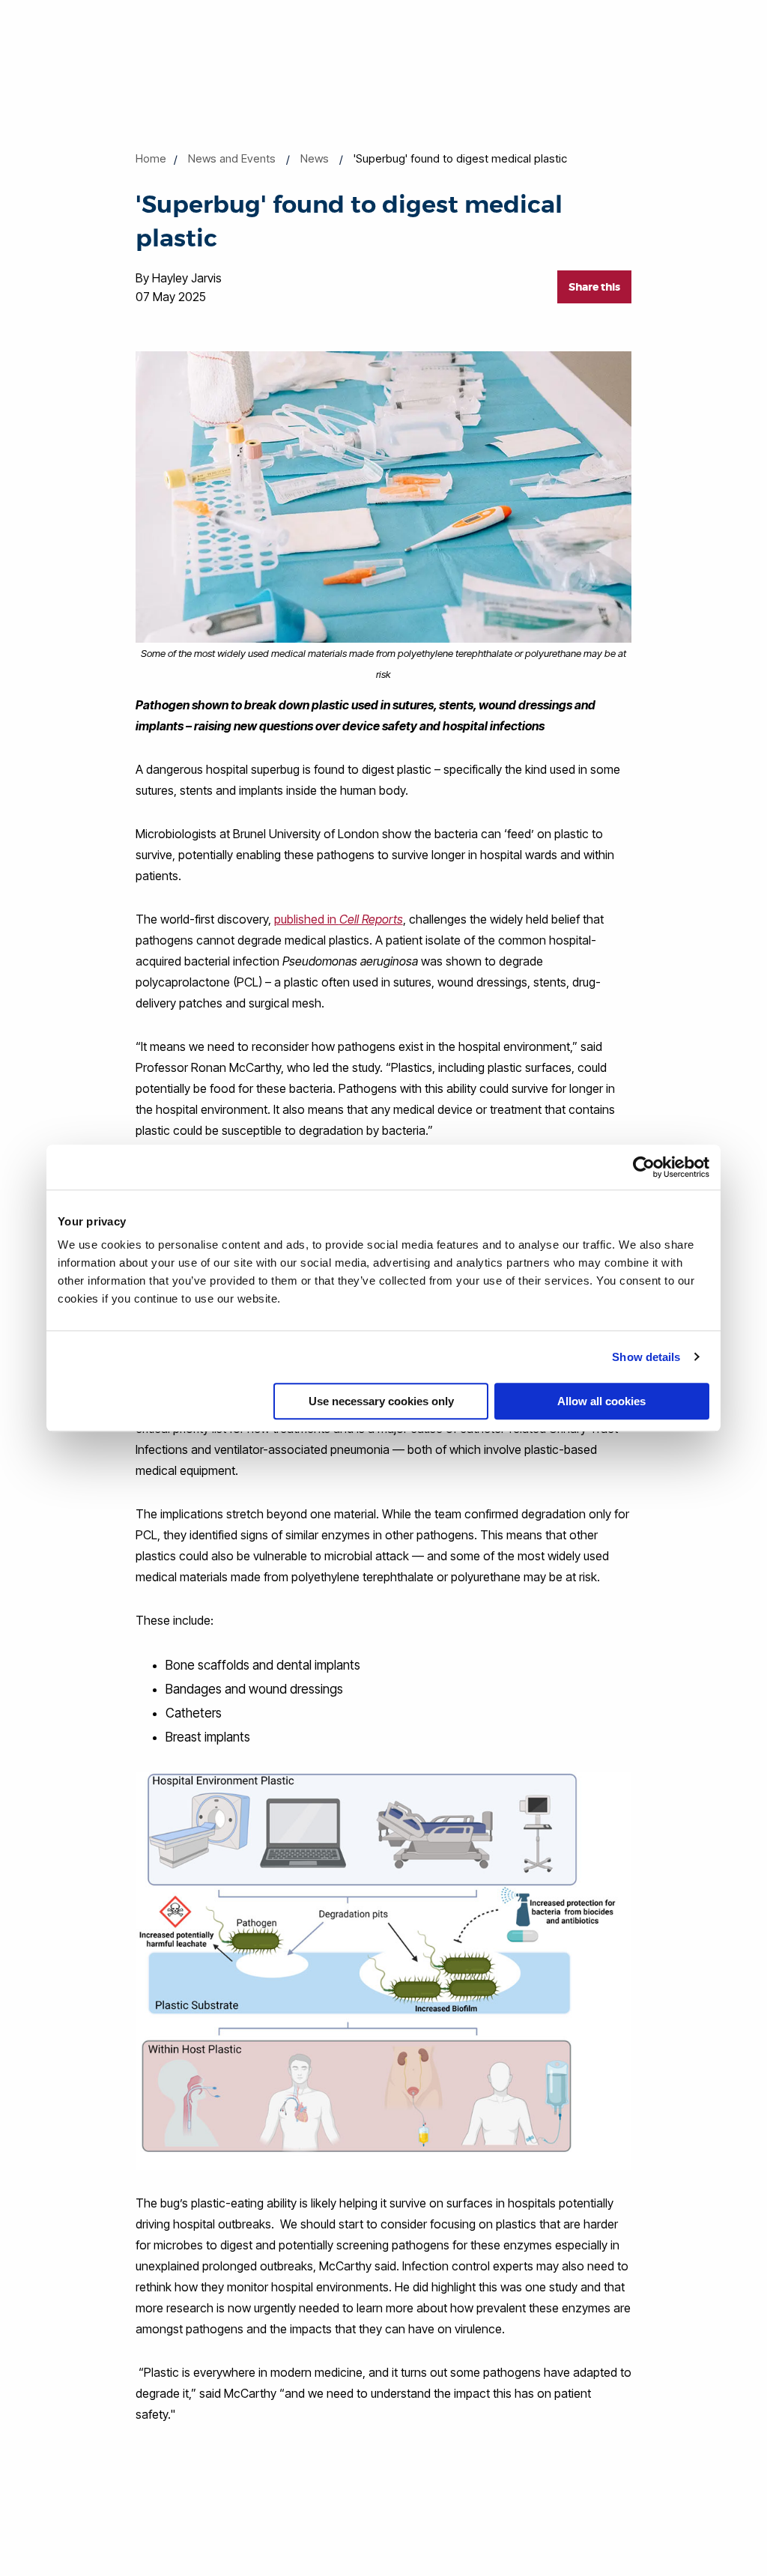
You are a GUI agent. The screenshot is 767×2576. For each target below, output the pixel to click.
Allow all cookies (601, 1401)
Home (151, 158)
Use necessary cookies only (381, 1401)
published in (339, 919)
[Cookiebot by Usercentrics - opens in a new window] (644, 1167)
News (315, 158)
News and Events (232, 158)
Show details (646, 1357)
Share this (594, 287)
